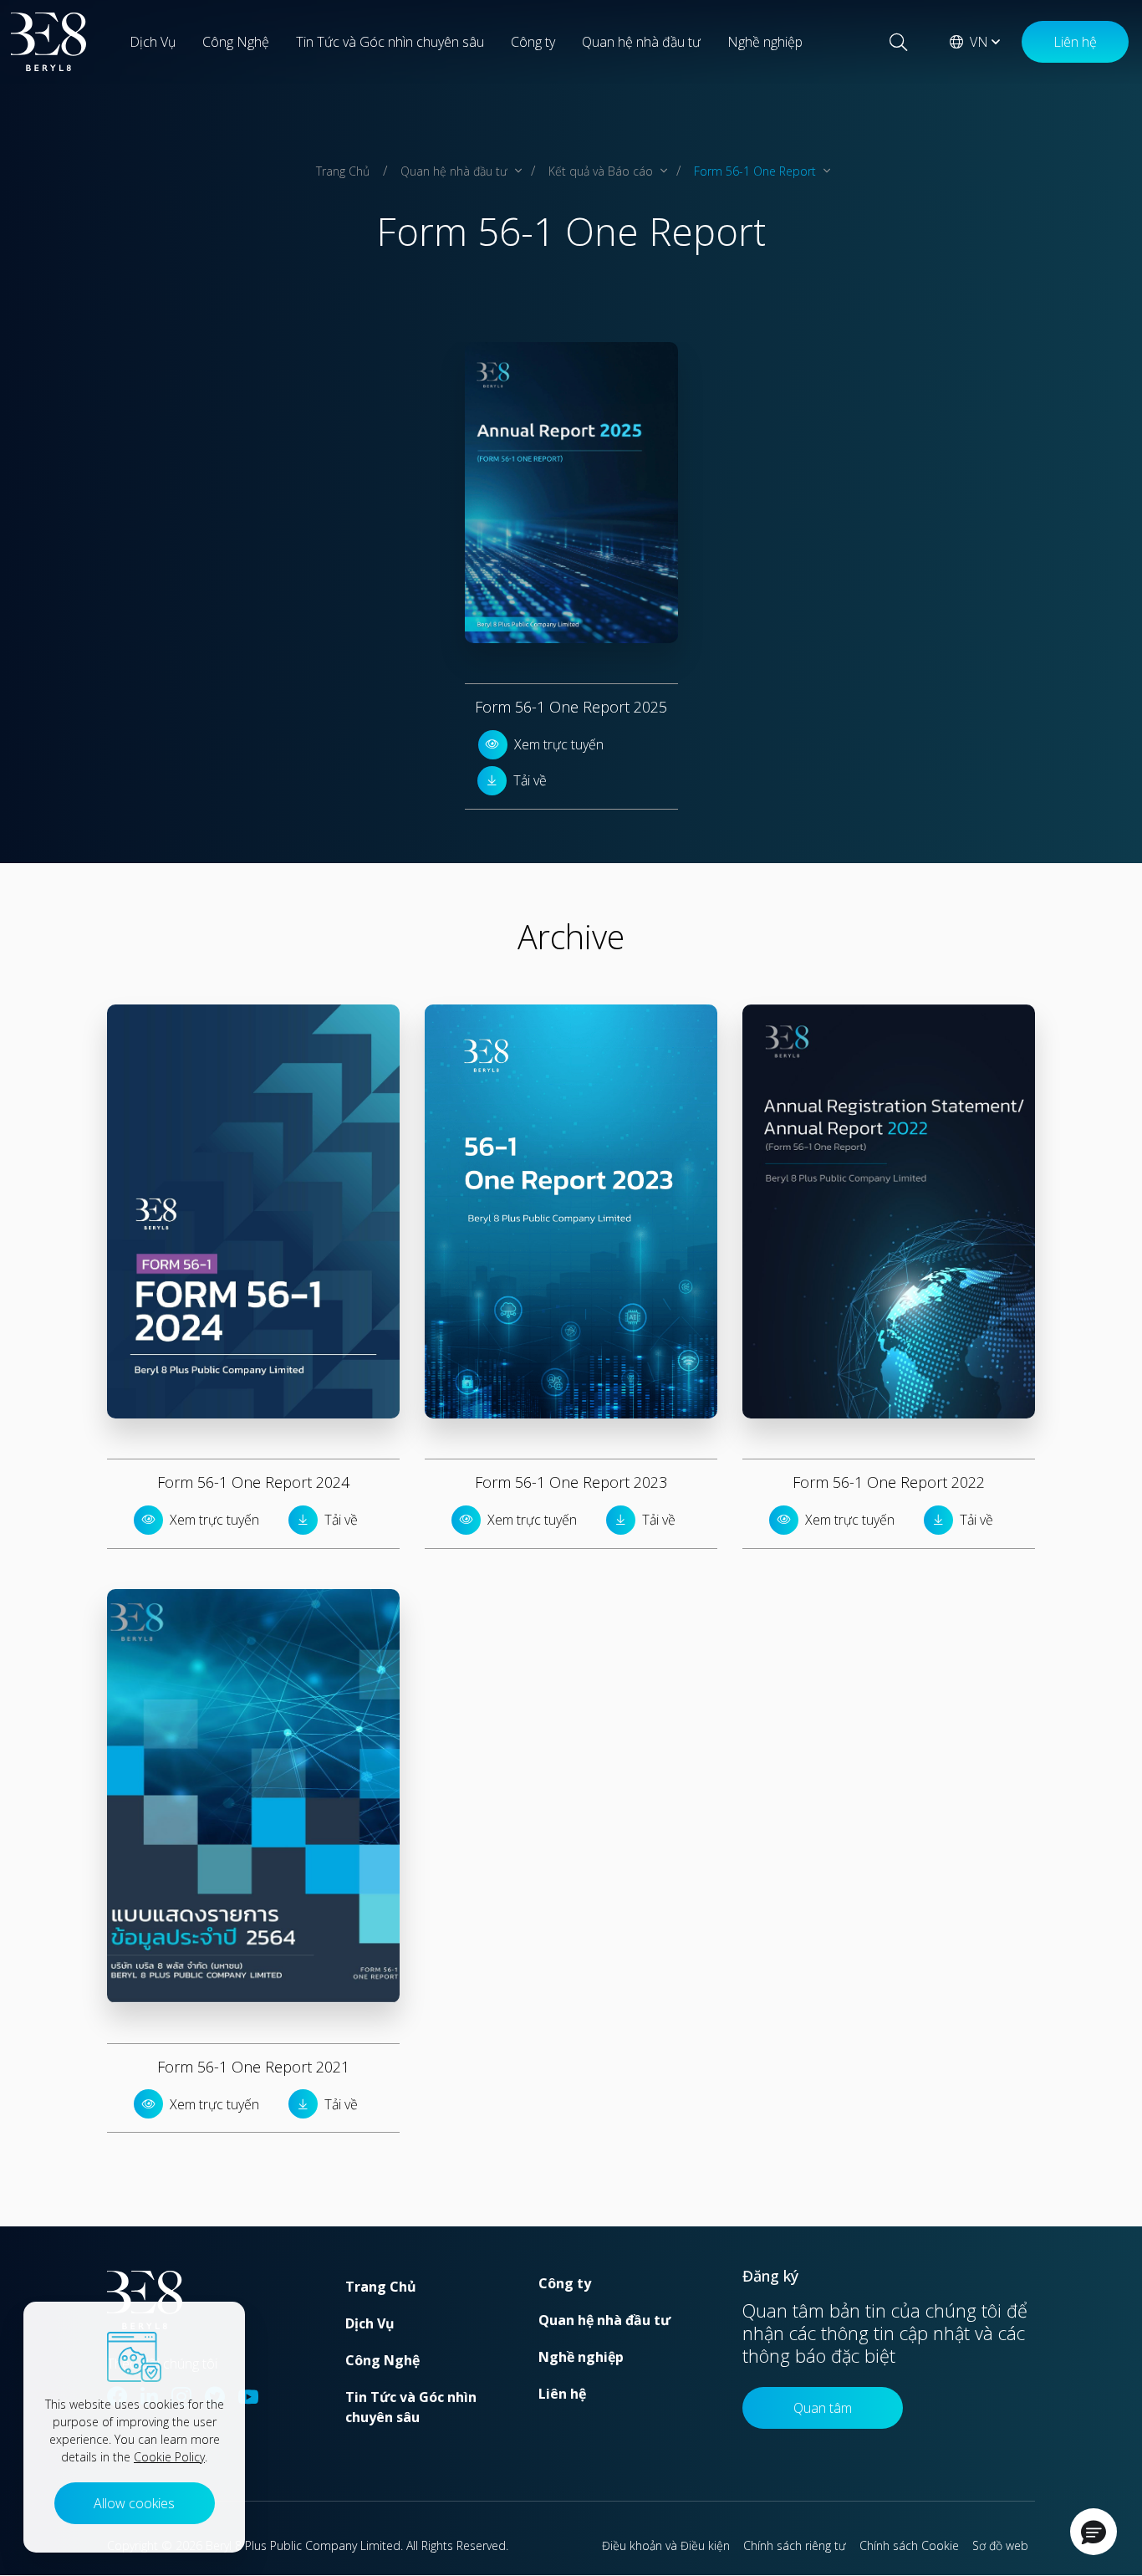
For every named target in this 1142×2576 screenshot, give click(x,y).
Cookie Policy (169, 2457)
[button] (1094, 2532)
